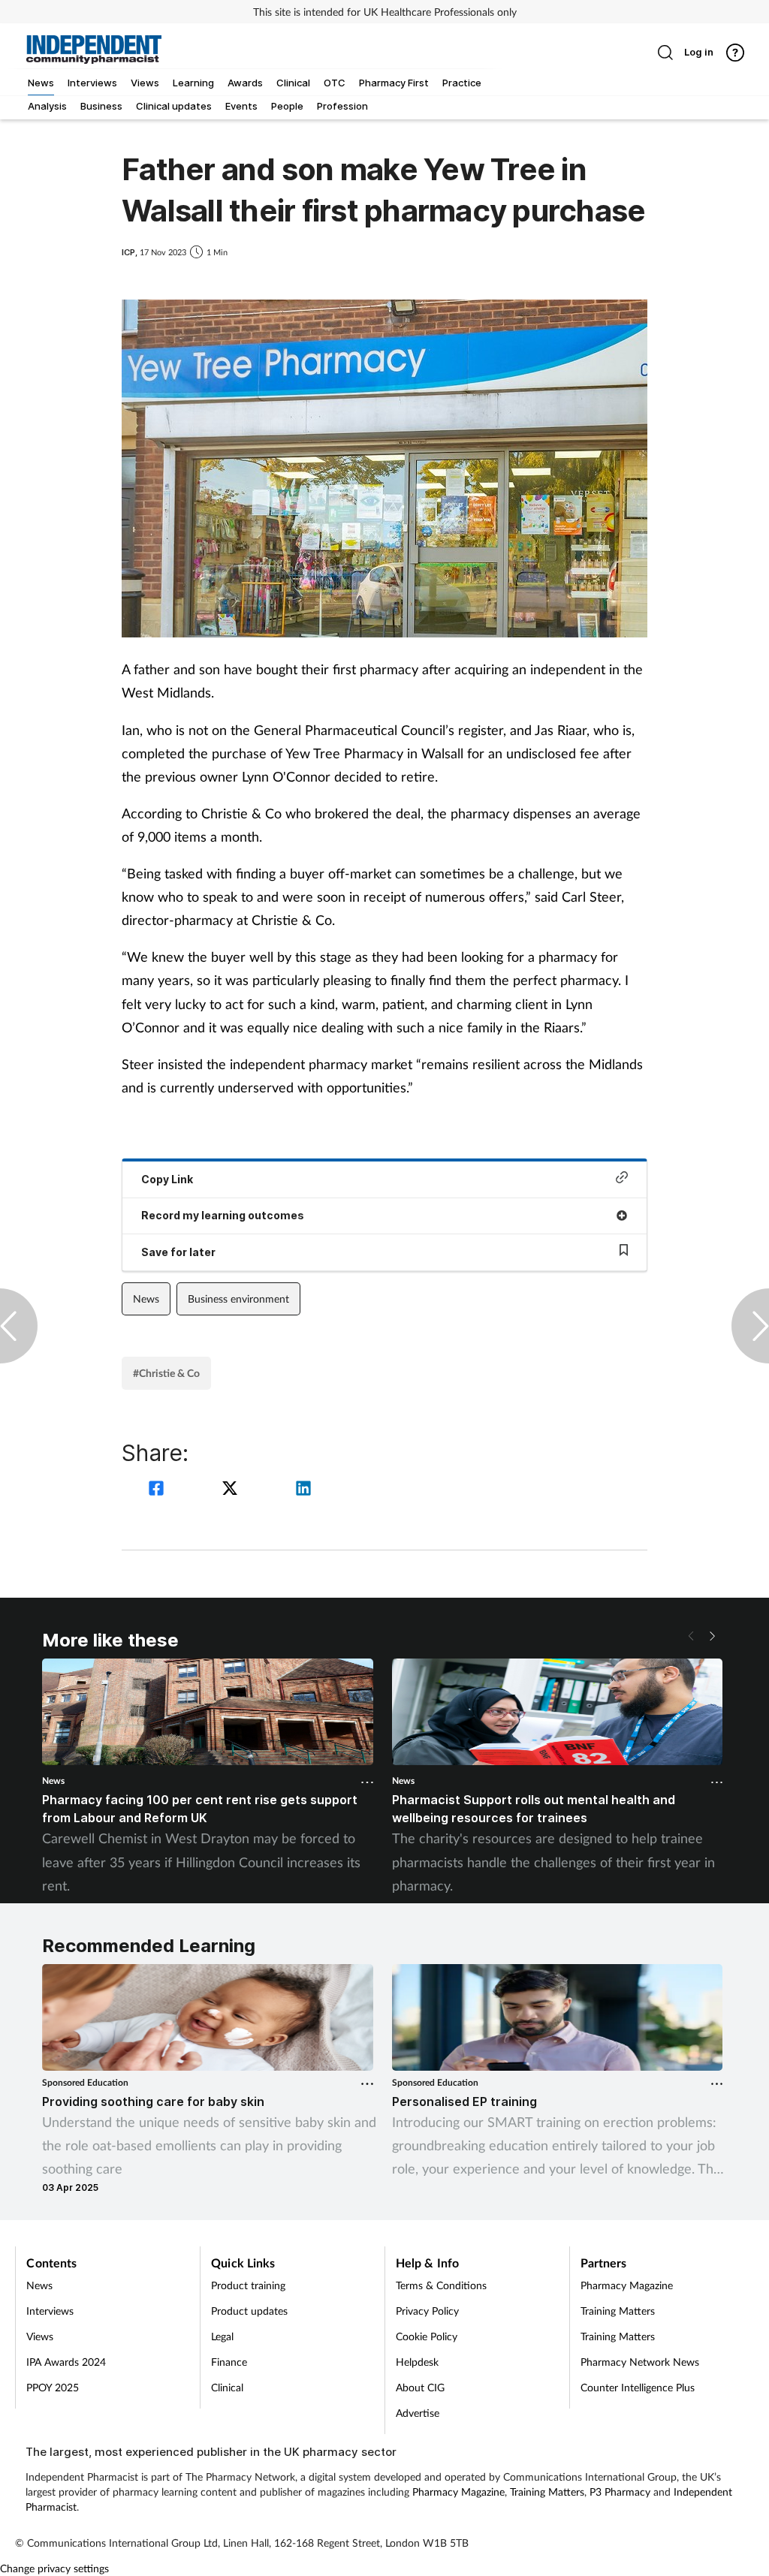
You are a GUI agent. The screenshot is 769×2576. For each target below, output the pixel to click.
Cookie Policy (427, 2336)
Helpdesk (417, 2362)
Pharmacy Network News (640, 2362)
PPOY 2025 (53, 2387)
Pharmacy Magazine (627, 2285)
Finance (229, 2362)
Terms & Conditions (441, 2285)
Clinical (227, 2387)
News (146, 1299)
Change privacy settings (54, 2568)
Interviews (50, 2311)
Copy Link (167, 1179)
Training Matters (618, 2311)
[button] (712, 1636)
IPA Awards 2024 (66, 2362)
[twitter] (232, 1490)
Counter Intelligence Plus (638, 2387)
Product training (248, 2285)
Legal (222, 2336)
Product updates (249, 2311)
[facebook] (158, 1490)
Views (40, 2336)
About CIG (420, 2387)
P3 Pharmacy (620, 2492)
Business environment (238, 1299)
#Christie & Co (166, 1373)
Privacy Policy (427, 2311)
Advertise (418, 2413)
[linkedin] (303, 1490)
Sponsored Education (85, 2082)
